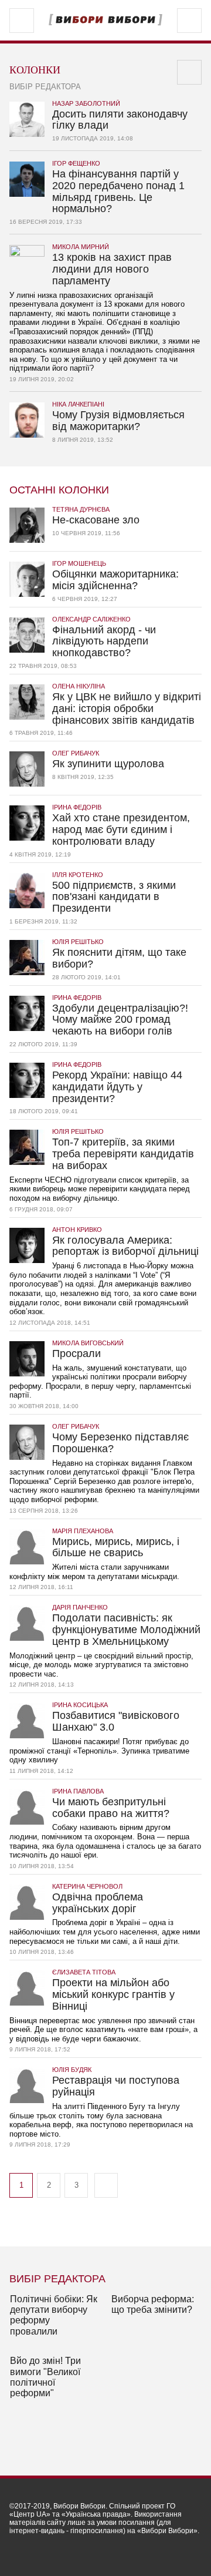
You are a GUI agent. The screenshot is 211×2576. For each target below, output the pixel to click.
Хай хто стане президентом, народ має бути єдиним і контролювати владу (121, 826)
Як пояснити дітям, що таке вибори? (119, 954)
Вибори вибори (105, 20)
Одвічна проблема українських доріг (98, 1899)
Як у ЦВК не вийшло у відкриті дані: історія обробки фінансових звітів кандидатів (127, 705)
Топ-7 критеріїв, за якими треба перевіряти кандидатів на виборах (123, 1150)
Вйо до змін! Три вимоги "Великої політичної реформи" (45, 2377)
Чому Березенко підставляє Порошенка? (120, 1439)
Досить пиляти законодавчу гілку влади (120, 116)
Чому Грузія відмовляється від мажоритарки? (118, 417)
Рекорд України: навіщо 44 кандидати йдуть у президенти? (117, 1083)
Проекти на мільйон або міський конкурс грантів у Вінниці (113, 1991)
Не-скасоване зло (96, 516)
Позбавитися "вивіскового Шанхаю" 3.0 (116, 1717)
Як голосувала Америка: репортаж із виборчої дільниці (125, 1242)
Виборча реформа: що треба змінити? (153, 2304)
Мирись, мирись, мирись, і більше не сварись (116, 1544)
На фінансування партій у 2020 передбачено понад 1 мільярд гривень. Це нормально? (118, 187)
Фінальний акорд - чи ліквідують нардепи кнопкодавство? (104, 638)
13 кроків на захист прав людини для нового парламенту (112, 265)
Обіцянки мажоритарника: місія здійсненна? (115, 576)
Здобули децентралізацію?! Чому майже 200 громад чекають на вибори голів (120, 1016)
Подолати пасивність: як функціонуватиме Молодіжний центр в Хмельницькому (126, 1626)
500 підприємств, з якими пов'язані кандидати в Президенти (114, 893)
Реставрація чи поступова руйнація (116, 2082)
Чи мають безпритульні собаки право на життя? (111, 1804)
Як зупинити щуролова (108, 760)
